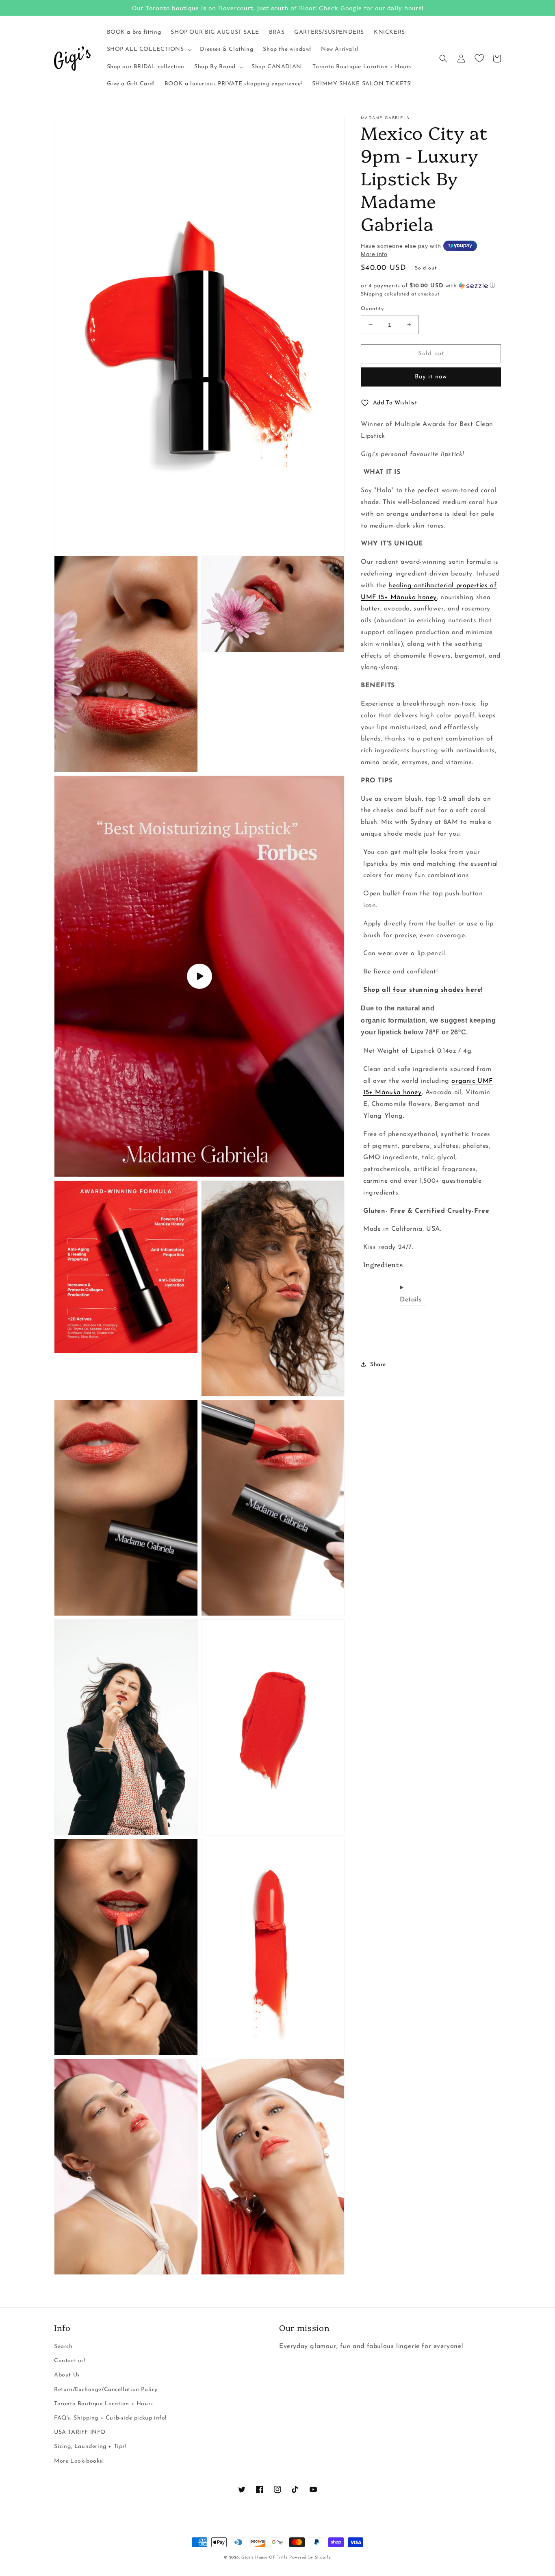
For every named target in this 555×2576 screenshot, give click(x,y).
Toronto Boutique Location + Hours (104, 2404)
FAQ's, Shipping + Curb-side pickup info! (110, 2418)
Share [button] (378, 1364)
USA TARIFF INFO (80, 2432)
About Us (67, 2375)
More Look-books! (79, 2461)
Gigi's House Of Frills (264, 2558)
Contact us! (70, 2361)
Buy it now (431, 377)
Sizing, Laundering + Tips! (90, 2447)
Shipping (372, 294)
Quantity (372, 308)
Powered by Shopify (310, 2558)
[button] (149, 50)
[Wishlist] (479, 59)
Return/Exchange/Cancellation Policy (106, 2390)
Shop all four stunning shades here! (423, 990)
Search (63, 2347)
